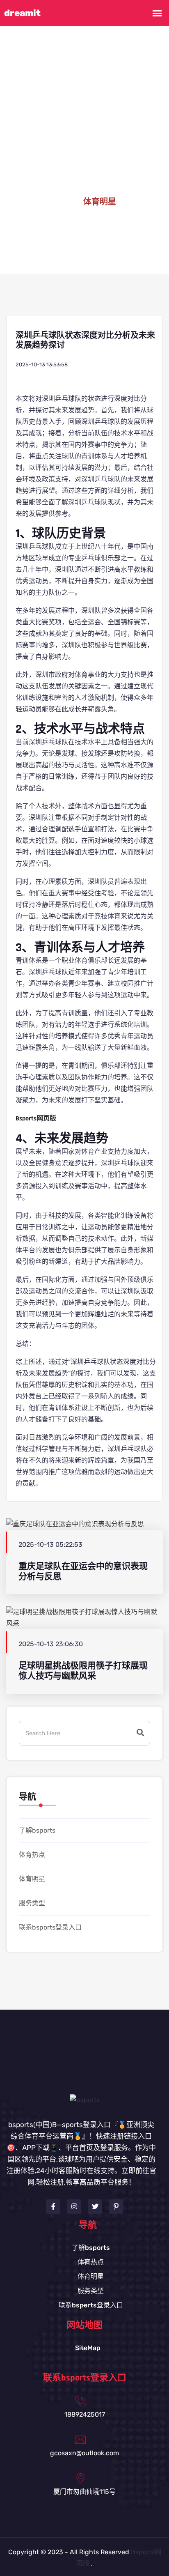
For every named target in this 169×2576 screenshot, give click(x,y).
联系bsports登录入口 (50, 1927)
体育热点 (32, 1855)
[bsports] (85, 2099)
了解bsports (37, 1830)
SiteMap (88, 2348)
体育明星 (32, 1879)
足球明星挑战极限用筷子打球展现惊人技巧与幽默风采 (83, 1671)
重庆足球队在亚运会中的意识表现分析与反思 (83, 1571)
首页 (61, 202)
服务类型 (32, 1903)
